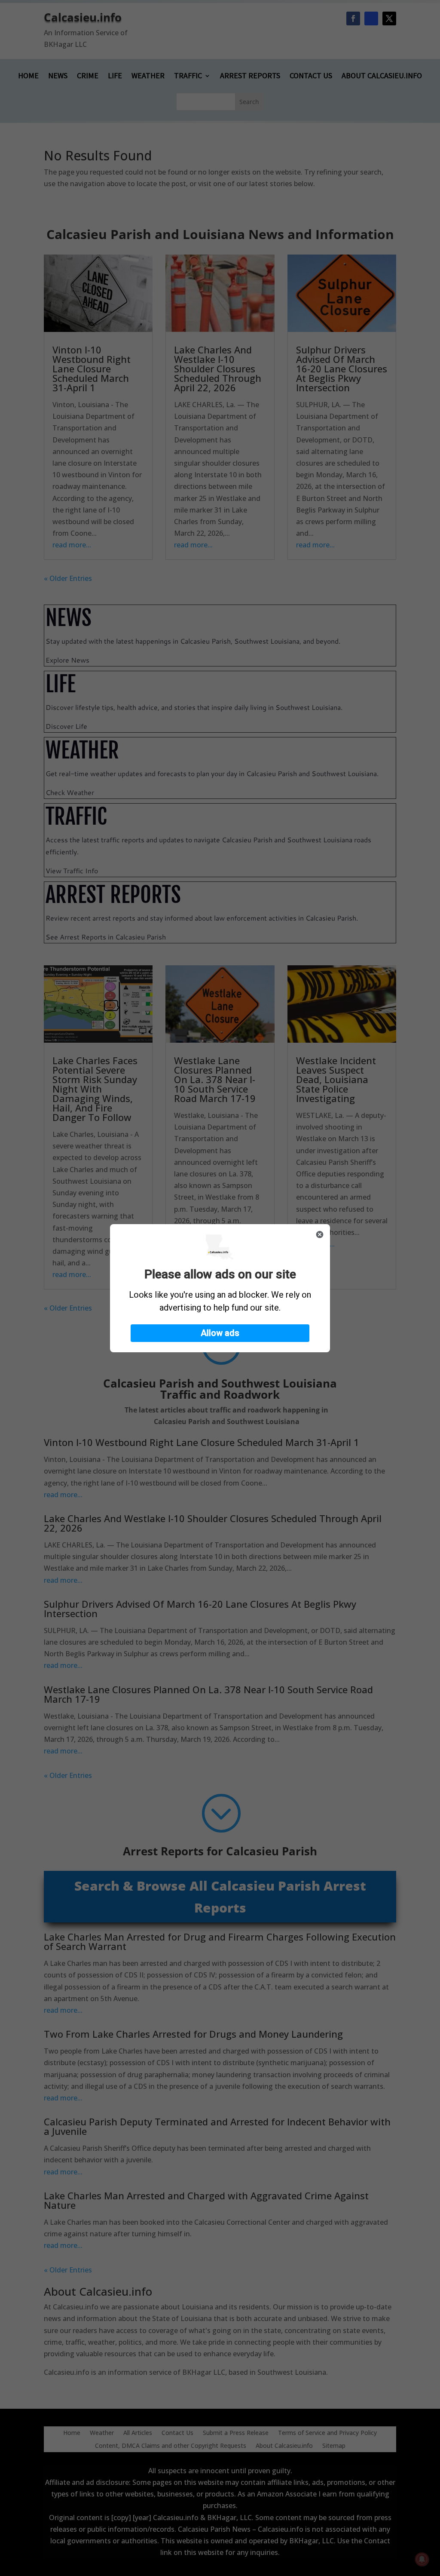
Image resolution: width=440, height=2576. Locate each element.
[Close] (320, 1234)
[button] (220, 1333)
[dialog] (220, 1288)
